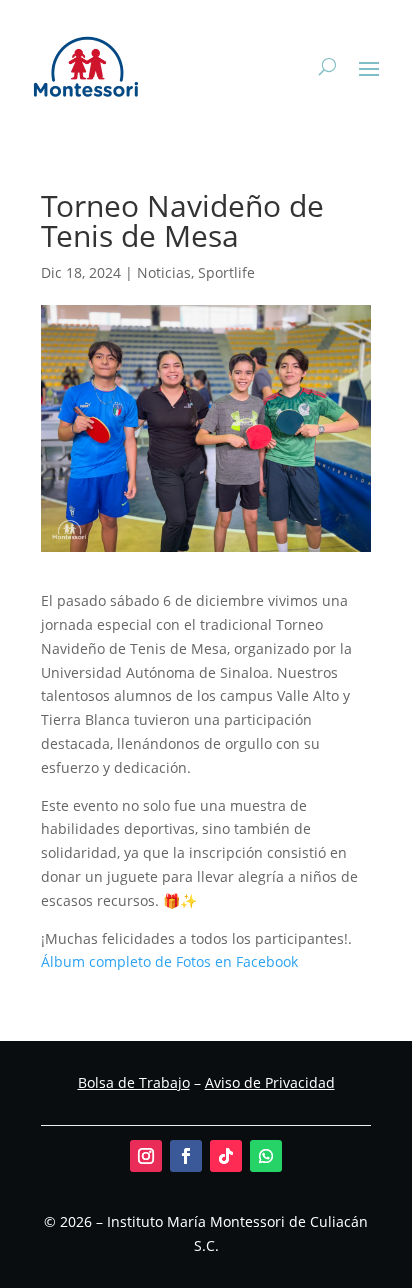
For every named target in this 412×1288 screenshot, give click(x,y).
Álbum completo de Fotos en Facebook (169, 961)
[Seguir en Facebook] (186, 1156)
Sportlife (226, 272)
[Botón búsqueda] (327, 67)
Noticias (164, 272)
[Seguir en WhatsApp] (266, 1156)
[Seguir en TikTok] (226, 1156)
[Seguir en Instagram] (146, 1156)
